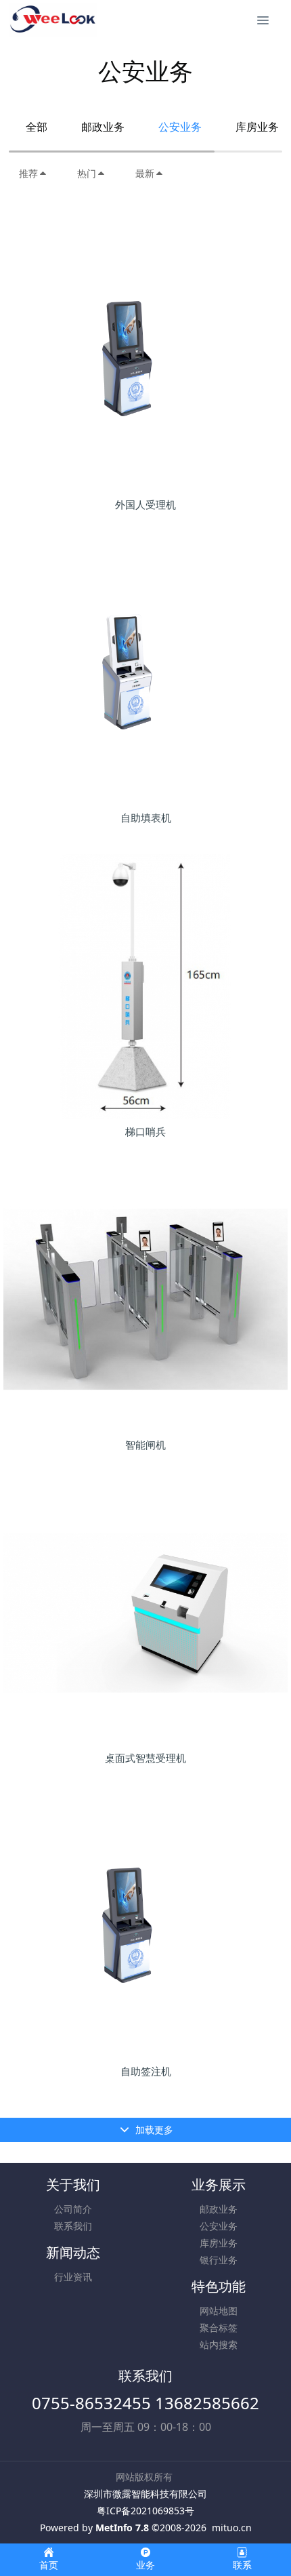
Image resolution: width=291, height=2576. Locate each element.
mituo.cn (232, 2528)
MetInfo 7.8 (122, 2528)
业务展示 (219, 2185)
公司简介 (73, 2209)
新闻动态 (73, 2252)
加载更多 (153, 2130)
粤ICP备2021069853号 (145, 2511)
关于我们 (73, 2185)
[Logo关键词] (53, 20)
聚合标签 (219, 2328)
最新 (145, 173)
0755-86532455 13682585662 (145, 2403)
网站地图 (219, 2311)
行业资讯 (73, 2277)
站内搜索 (219, 2344)
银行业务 (219, 2260)
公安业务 (180, 127)
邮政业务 (103, 127)
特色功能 (219, 2286)
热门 (87, 173)
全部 (37, 127)
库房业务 (219, 2243)
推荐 (28, 173)
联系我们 (73, 2226)
